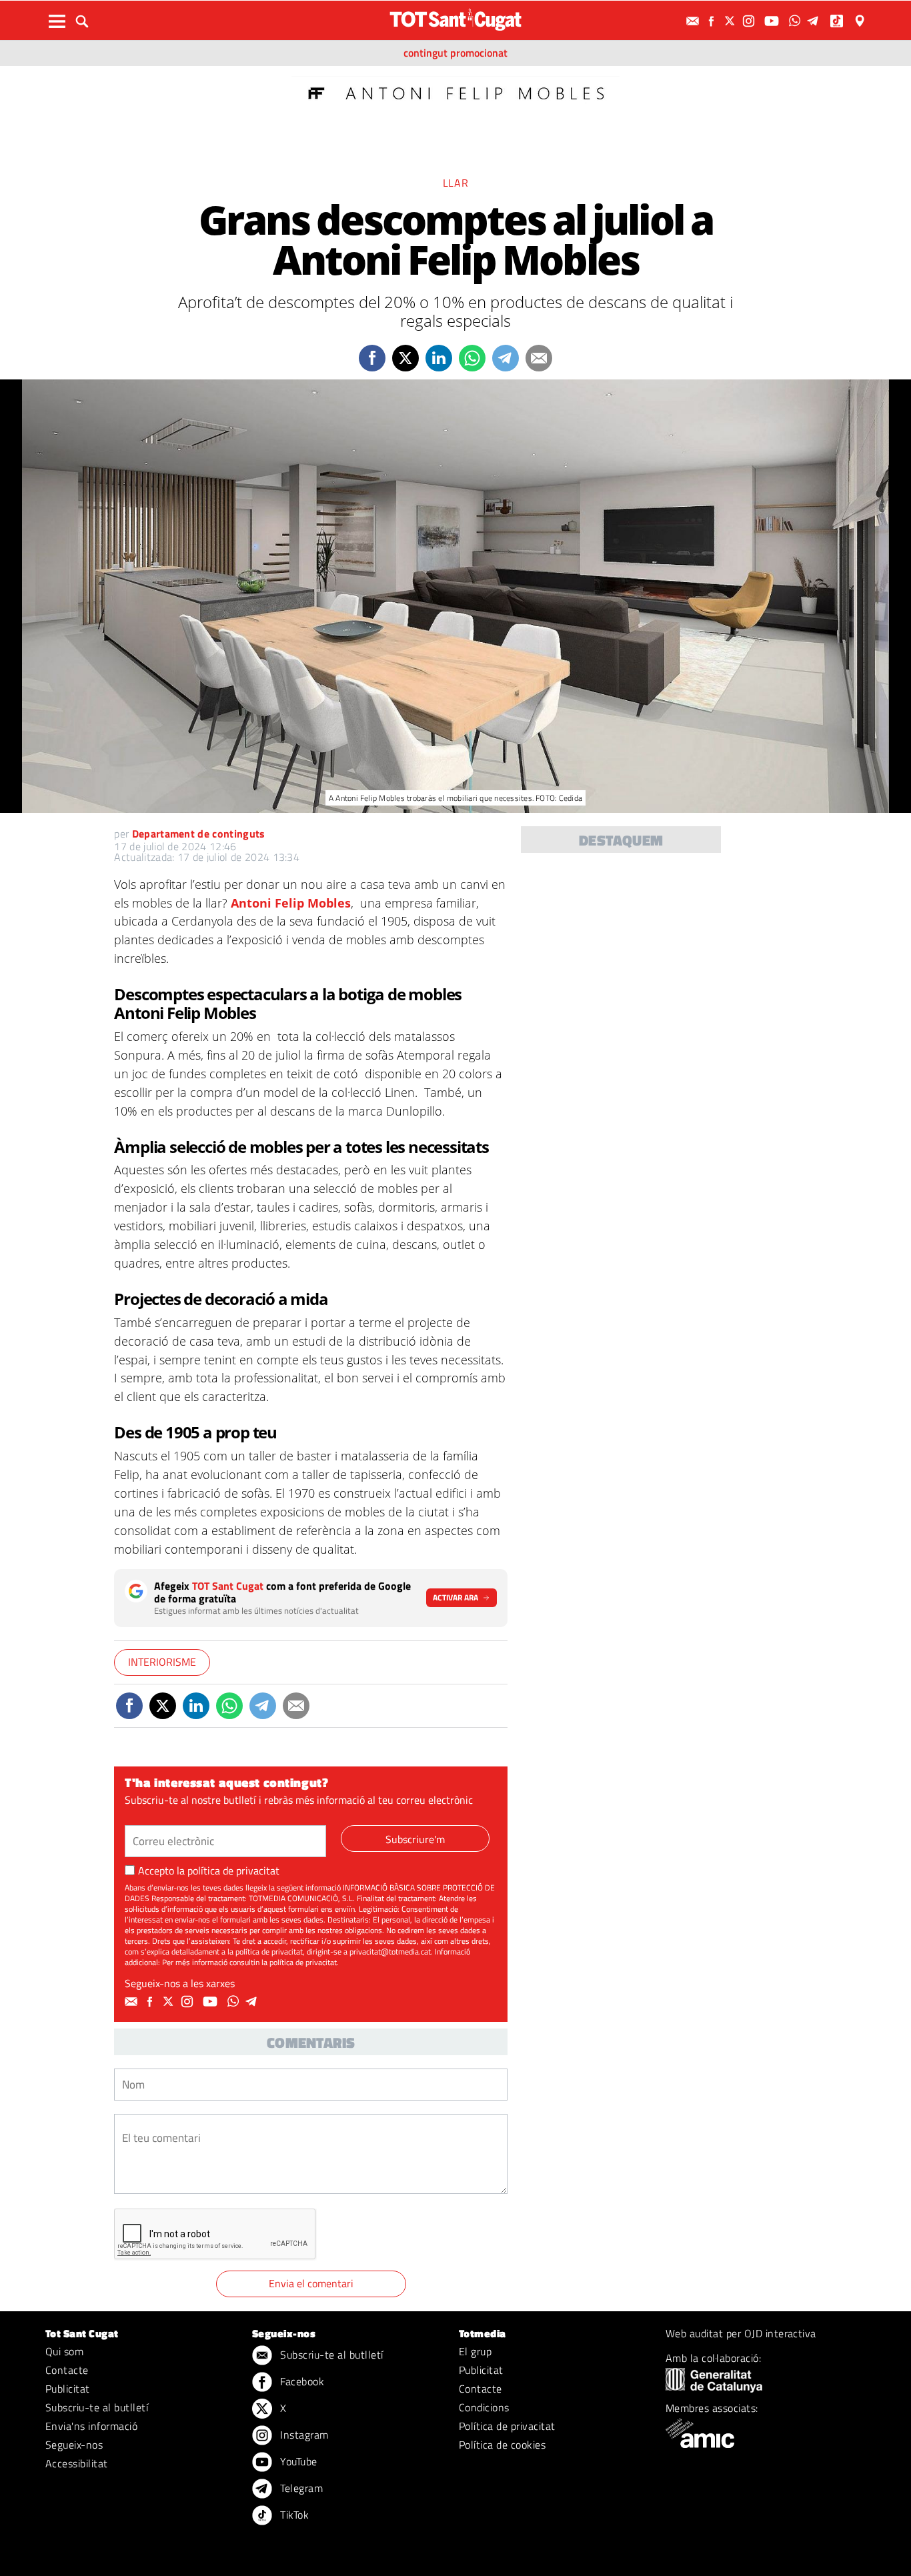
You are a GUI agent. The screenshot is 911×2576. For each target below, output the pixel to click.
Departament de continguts (199, 834)
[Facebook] (713, 21)
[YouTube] (773, 21)
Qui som (64, 2351)
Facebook (301, 2381)
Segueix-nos (74, 2445)
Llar (456, 183)
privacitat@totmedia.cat (390, 1952)
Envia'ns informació (91, 2426)
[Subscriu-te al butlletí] (694, 21)
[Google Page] (861, 21)
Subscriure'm (415, 1839)
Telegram (300, 2488)
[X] (732, 21)
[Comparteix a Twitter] (405, 358)
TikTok (293, 2515)
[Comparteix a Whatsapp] (472, 358)
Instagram (303, 2435)
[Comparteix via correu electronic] (539, 358)
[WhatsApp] (796, 21)
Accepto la (209, 1870)
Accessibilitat (77, 2463)
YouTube (297, 2461)
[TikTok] (838, 21)
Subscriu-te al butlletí (97, 2407)
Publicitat (68, 2389)
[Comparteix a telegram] (506, 358)
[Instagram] (750, 21)
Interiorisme (162, 1662)
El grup (475, 2351)
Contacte (67, 2370)
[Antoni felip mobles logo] (455, 92)
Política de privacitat (507, 2426)
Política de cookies (502, 2445)
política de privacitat (233, 1870)
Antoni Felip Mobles (291, 903)
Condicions (484, 2407)
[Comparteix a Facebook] (372, 358)
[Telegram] (815, 21)
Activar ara (455, 1597)
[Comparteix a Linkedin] (439, 358)
